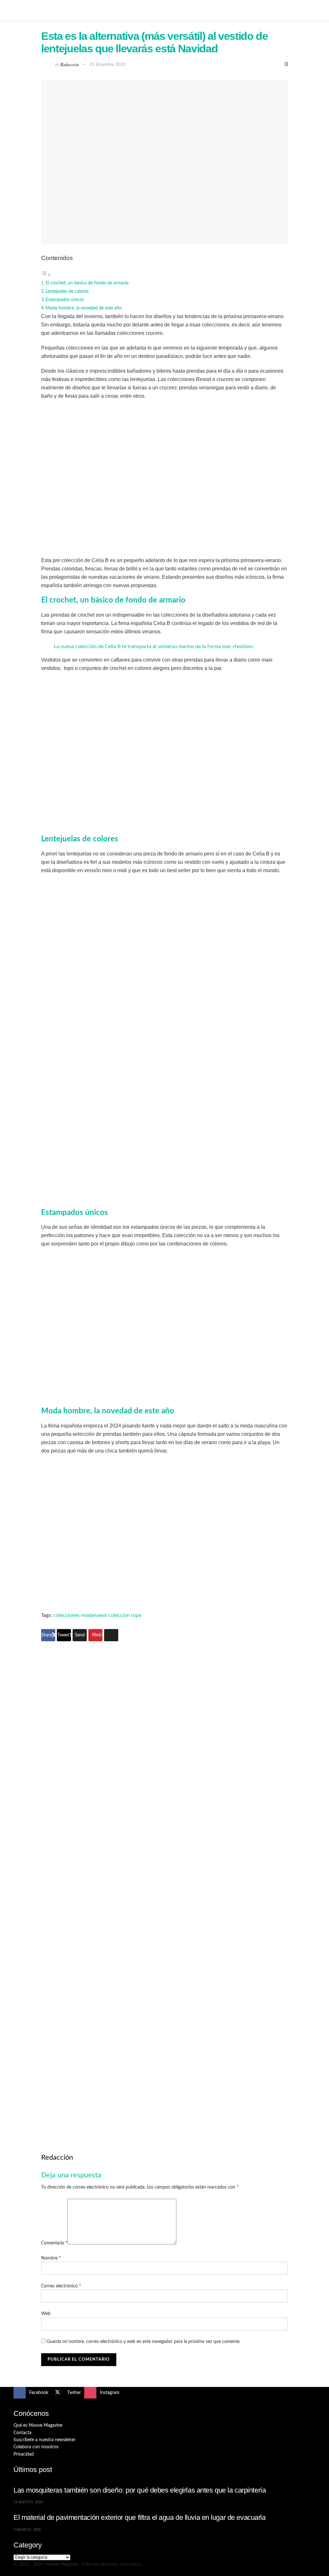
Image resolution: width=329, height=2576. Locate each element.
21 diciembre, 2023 (108, 65)
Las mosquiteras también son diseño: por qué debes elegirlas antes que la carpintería (140, 2490)
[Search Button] (313, 10)
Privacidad (24, 2454)
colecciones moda (73, 1615)
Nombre (51, 2258)
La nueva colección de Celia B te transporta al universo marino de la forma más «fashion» (154, 646)
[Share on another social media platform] (111, 1635)
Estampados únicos (65, 300)
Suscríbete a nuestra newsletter (44, 2440)
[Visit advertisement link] (164, 1769)
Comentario (54, 2243)
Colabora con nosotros (36, 2447)
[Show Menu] (16, 10)
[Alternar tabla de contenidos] (46, 275)
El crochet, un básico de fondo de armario (87, 283)
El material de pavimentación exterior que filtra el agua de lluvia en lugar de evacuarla (140, 2517)
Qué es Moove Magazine (38, 2425)
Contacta (22, 2433)
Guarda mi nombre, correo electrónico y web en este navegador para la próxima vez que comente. (143, 2342)
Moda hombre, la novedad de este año (84, 308)
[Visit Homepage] (164, 10)
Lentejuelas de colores (67, 291)
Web (46, 2314)
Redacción (69, 64)
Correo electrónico (61, 2286)
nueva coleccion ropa (117, 1615)
